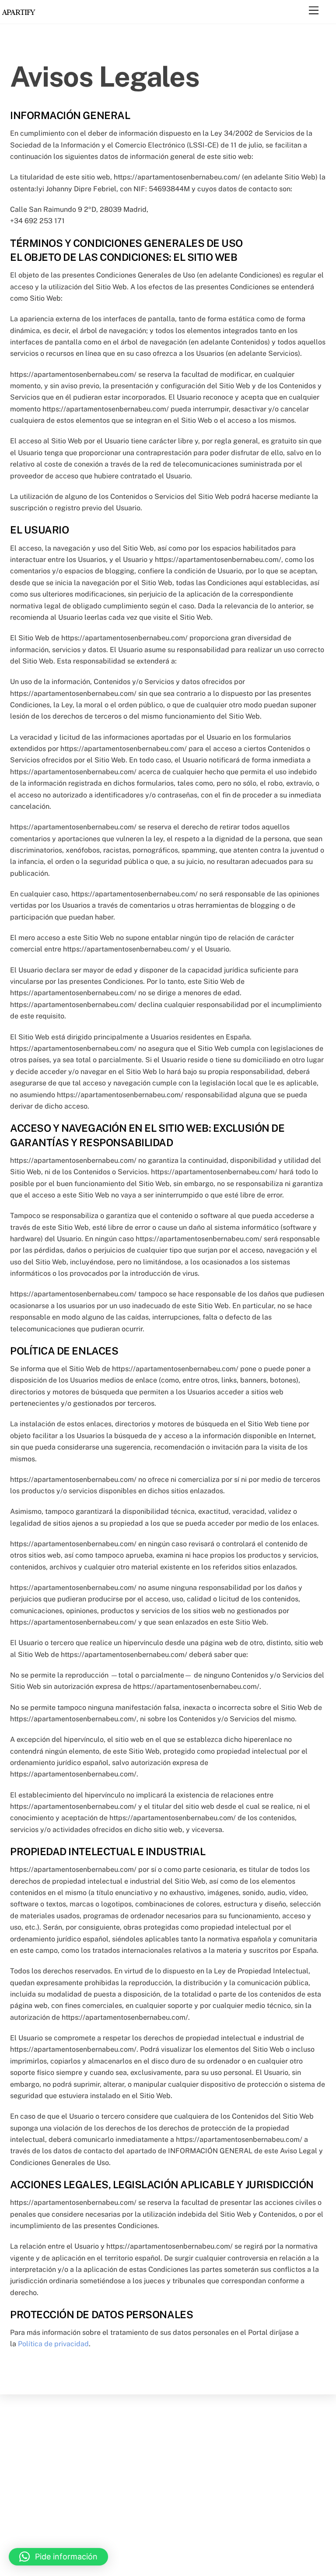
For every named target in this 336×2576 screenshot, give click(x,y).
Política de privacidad (53, 2344)
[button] (58, 2557)
